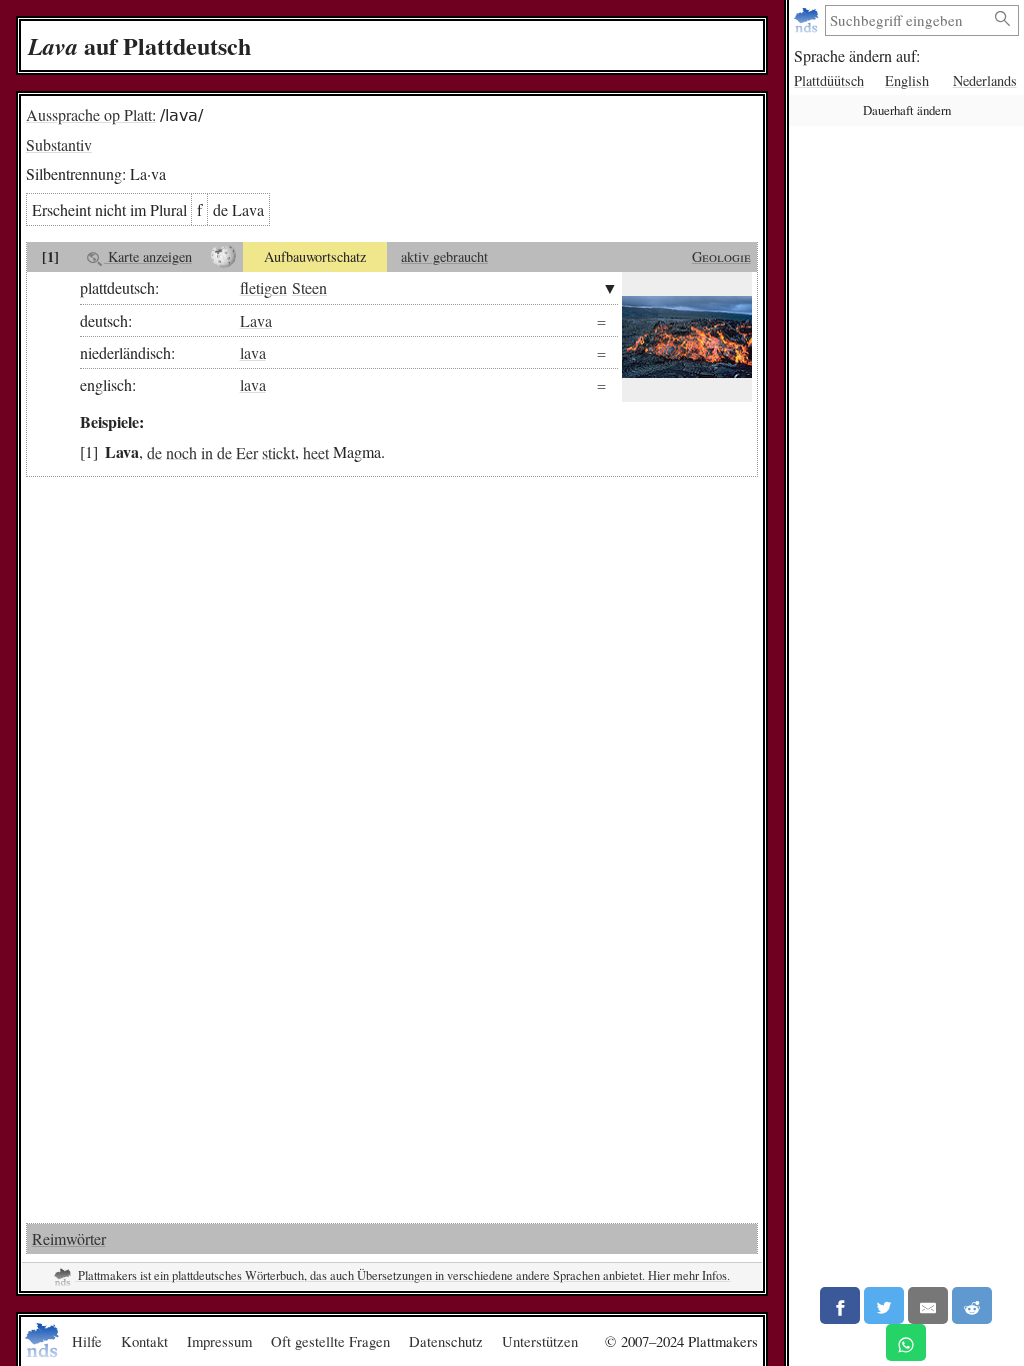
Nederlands (985, 80)
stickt (278, 451)
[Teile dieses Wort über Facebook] (840, 1305)
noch (181, 451)
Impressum (219, 1341)
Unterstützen (540, 1341)
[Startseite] (808, 20)
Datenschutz (446, 1341)
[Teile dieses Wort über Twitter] (884, 1305)
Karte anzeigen (148, 256)
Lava (256, 320)
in (207, 451)
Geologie (721, 256)
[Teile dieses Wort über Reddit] (972, 1305)
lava (253, 352)
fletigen (263, 287)
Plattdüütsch (829, 80)
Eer (247, 451)
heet (316, 451)
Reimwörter (69, 1238)
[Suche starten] (1003, 19)
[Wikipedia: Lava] (223, 257)
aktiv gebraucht (444, 256)
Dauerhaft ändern (907, 110)
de (154, 451)
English (907, 80)
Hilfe (87, 1341)
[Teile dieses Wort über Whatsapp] (906, 1342)
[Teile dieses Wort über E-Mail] (928, 1305)
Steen (309, 287)
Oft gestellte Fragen (330, 1341)
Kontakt (144, 1341)
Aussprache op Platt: (91, 114)
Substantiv (59, 144)
